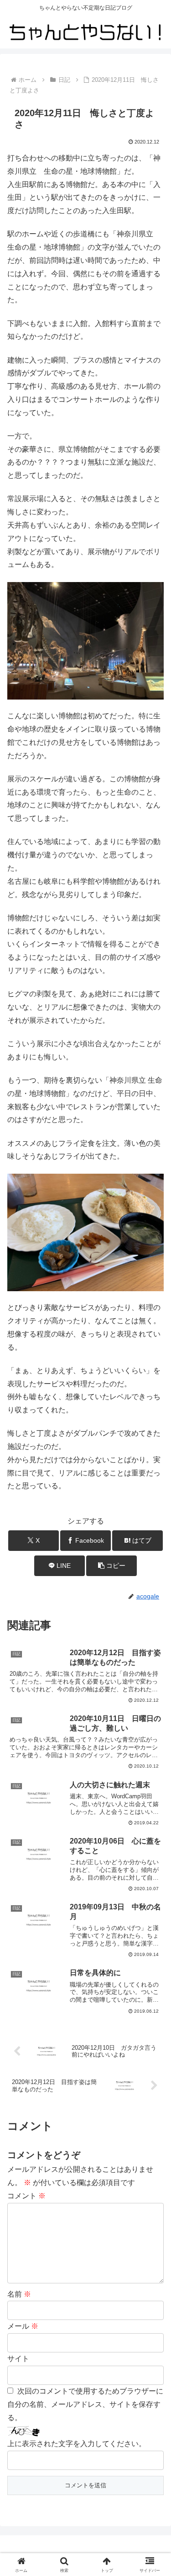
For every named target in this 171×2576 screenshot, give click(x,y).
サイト (18, 2359)
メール (23, 2326)
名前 (19, 2294)
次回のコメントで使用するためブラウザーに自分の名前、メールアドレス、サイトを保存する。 (85, 2404)
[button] (111, 1566)
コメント (26, 2196)
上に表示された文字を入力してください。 (77, 2444)
